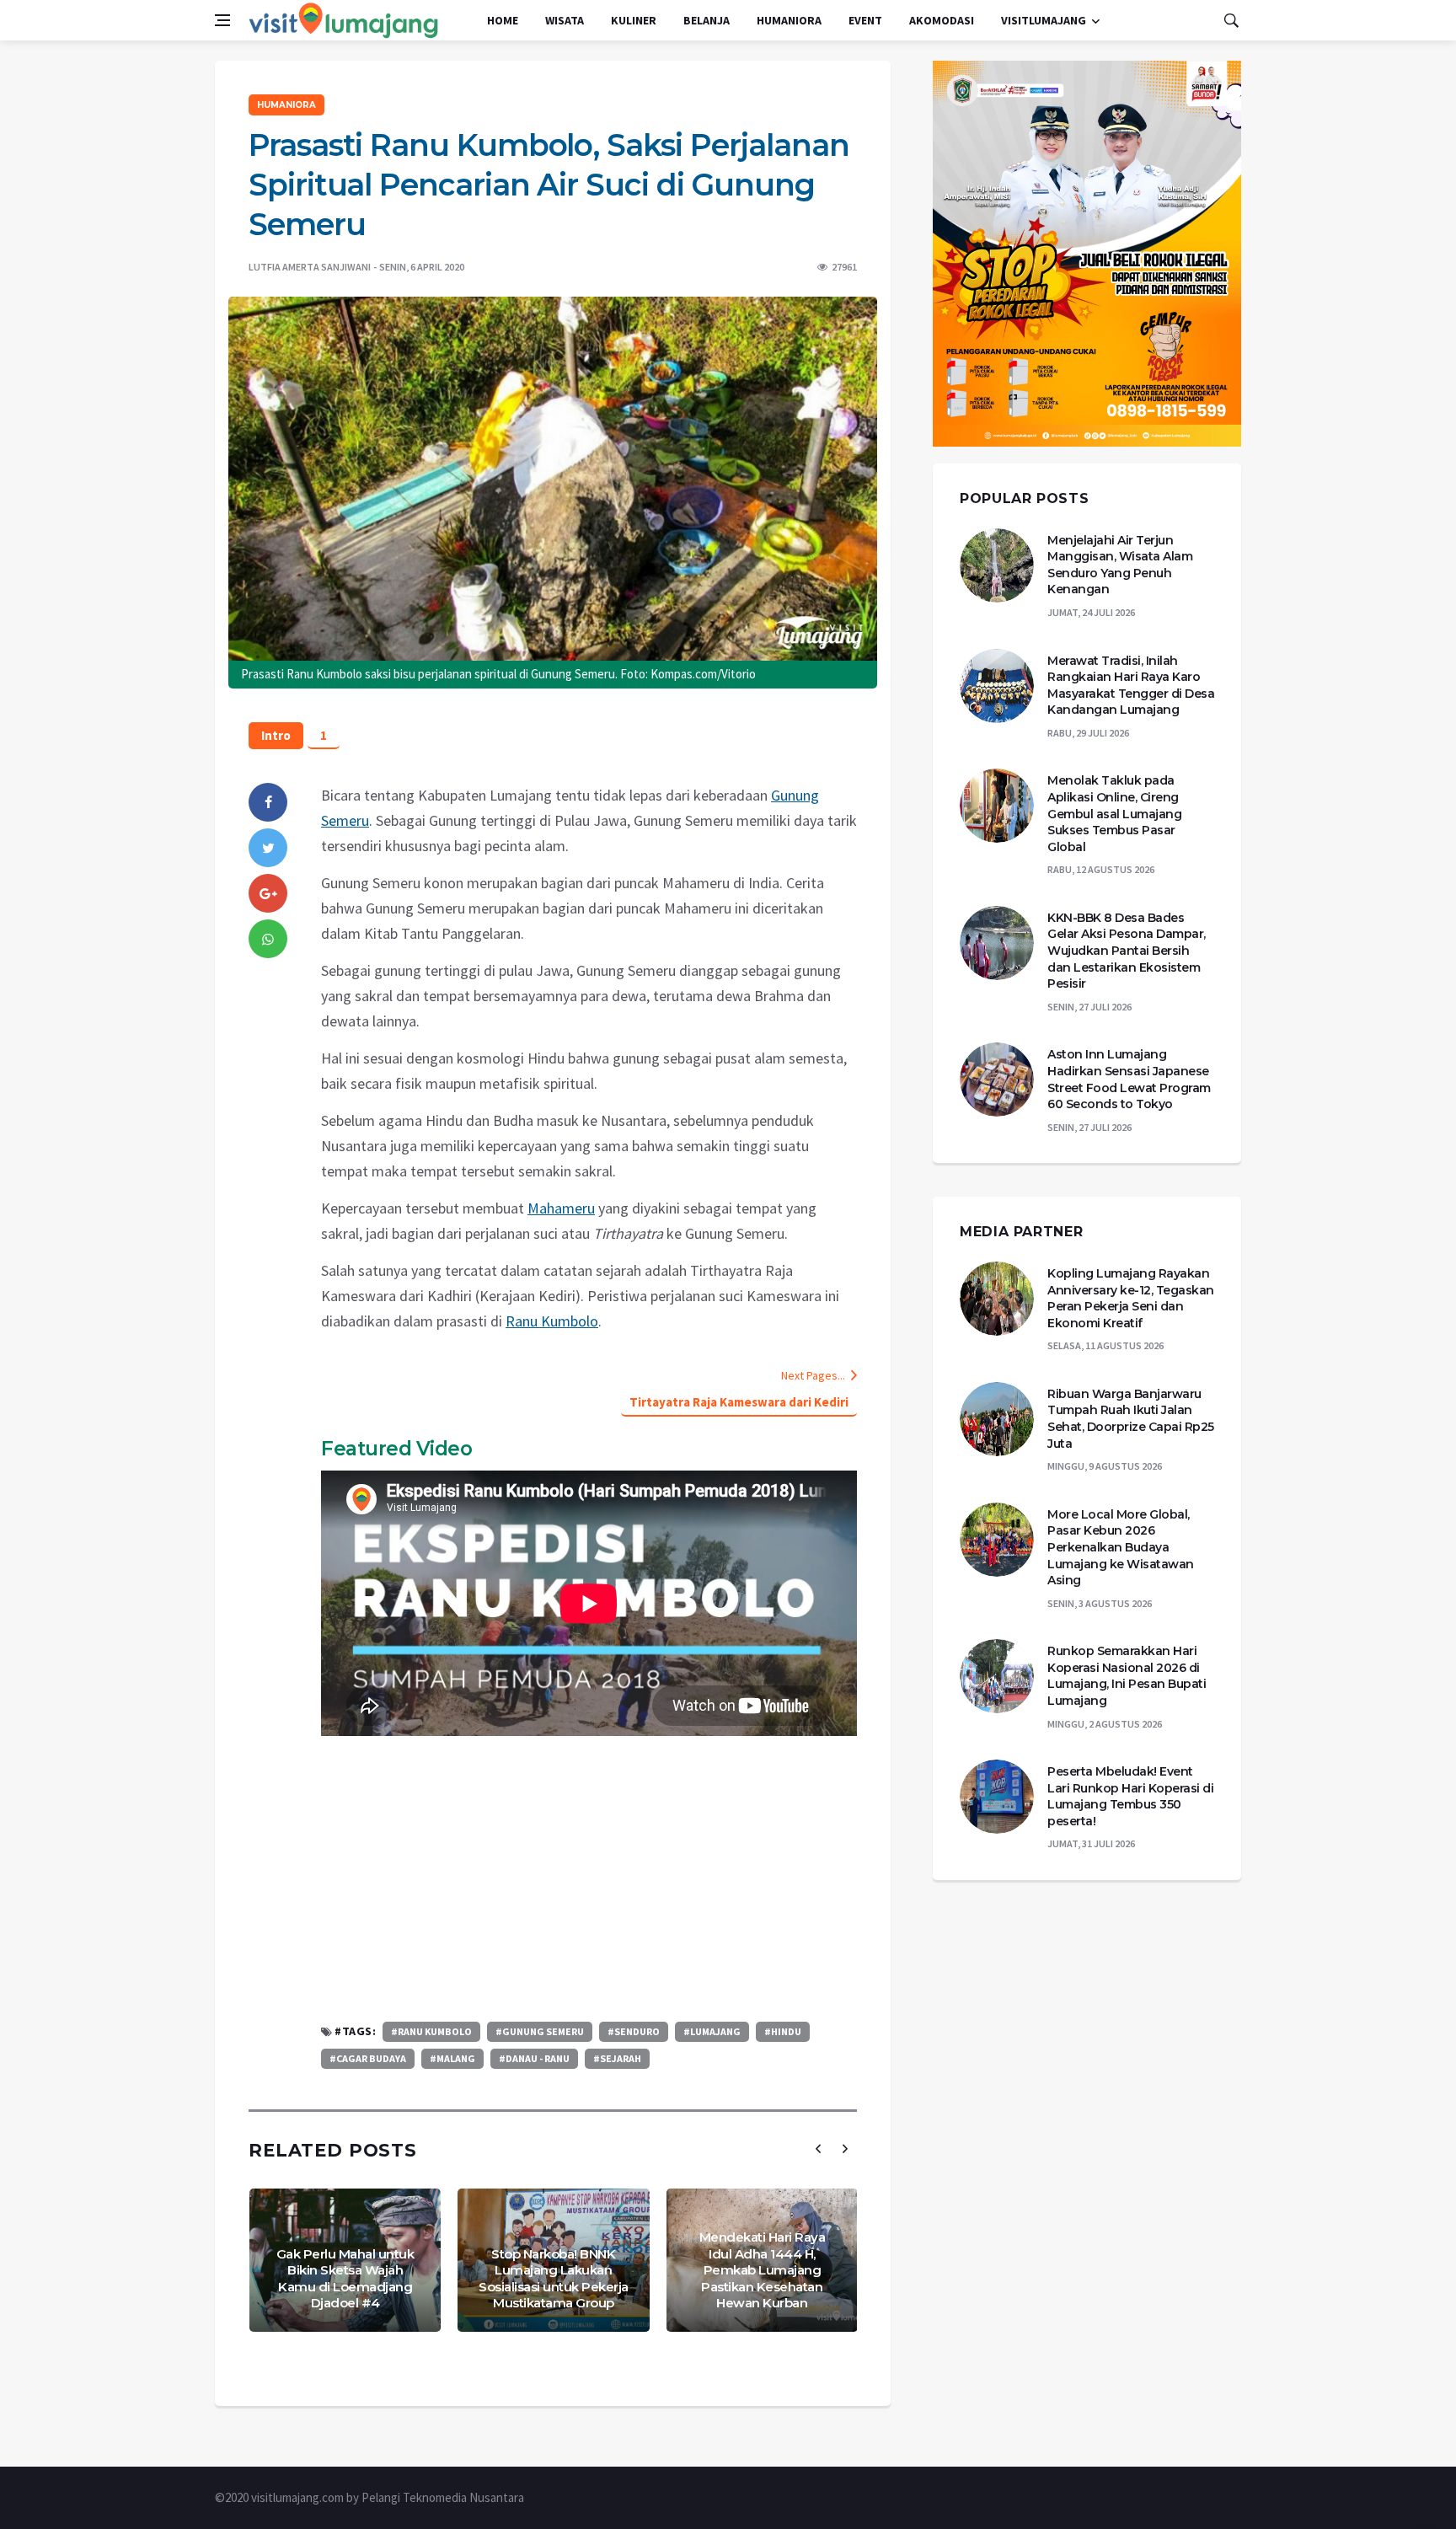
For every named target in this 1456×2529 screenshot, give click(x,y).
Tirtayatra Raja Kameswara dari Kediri (739, 1402)
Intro (276, 735)
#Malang (452, 2058)
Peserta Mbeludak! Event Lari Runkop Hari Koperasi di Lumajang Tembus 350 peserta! (1130, 1796)
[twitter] (268, 848)
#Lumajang (712, 2031)
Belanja (707, 20)
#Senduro (634, 2031)
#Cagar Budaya (368, 2058)
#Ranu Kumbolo (431, 2031)
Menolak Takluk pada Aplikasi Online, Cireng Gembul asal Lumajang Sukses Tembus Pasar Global (1114, 813)
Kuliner (634, 20)
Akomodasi (942, 20)
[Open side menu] (222, 20)
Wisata (565, 20)
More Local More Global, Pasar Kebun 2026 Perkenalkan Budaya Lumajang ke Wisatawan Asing (1121, 1547)
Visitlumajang (1044, 20)
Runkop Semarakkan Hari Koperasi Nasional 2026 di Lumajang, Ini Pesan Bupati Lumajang (1127, 1676)
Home (503, 20)
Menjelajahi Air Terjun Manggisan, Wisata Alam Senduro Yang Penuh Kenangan (1120, 565)
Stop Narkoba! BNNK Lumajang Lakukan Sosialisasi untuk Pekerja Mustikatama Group (554, 2279)
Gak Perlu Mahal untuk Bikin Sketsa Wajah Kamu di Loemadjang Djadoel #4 (345, 2279)
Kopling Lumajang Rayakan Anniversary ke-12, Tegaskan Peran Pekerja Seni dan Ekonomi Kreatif (1131, 1298)
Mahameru (561, 1208)
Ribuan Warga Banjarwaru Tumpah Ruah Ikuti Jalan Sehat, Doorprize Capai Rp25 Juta (1131, 1419)
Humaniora (789, 20)
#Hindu (783, 2031)
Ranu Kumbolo (552, 1321)
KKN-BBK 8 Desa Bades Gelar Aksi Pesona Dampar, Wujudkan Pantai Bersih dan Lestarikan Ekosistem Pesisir (1127, 951)
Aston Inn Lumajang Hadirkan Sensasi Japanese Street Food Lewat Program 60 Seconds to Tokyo (1129, 1079)
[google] (268, 893)
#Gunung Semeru (540, 2031)
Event (865, 20)
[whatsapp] (268, 939)
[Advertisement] (589, 1878)
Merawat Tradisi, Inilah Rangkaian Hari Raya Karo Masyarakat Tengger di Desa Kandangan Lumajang (1131, 686)
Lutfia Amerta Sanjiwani (310, 267)
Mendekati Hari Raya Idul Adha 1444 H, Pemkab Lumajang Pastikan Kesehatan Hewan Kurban (763, 2270)
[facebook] (268, 802)
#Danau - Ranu (534, 2058)
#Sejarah (617, 2058)
